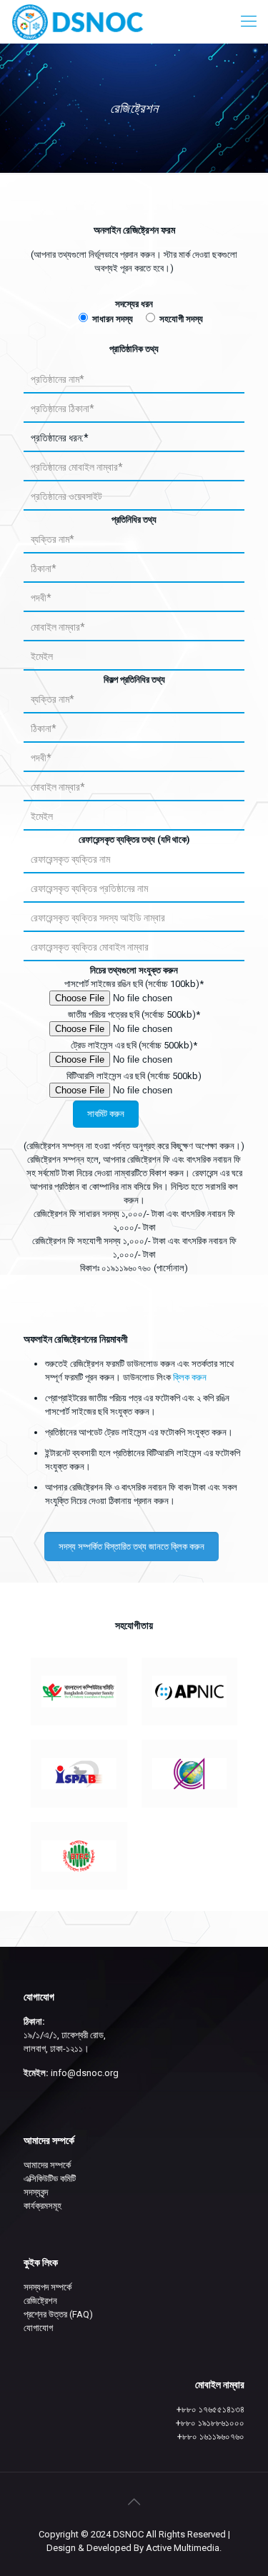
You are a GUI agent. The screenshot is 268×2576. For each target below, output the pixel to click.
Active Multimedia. (184, 2548)
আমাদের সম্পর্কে (47, 2165)
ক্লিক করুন (190, 1377)
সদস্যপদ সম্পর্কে (48, 2287)
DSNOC (128, 2534)
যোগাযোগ (38, 2328)
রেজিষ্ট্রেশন (40, 2301)
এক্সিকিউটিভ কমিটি (50, 2179)
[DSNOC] (78, 21)
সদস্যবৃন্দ (36, 2192)
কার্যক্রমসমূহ (43, 2206)
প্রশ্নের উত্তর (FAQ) (58, 2314)
